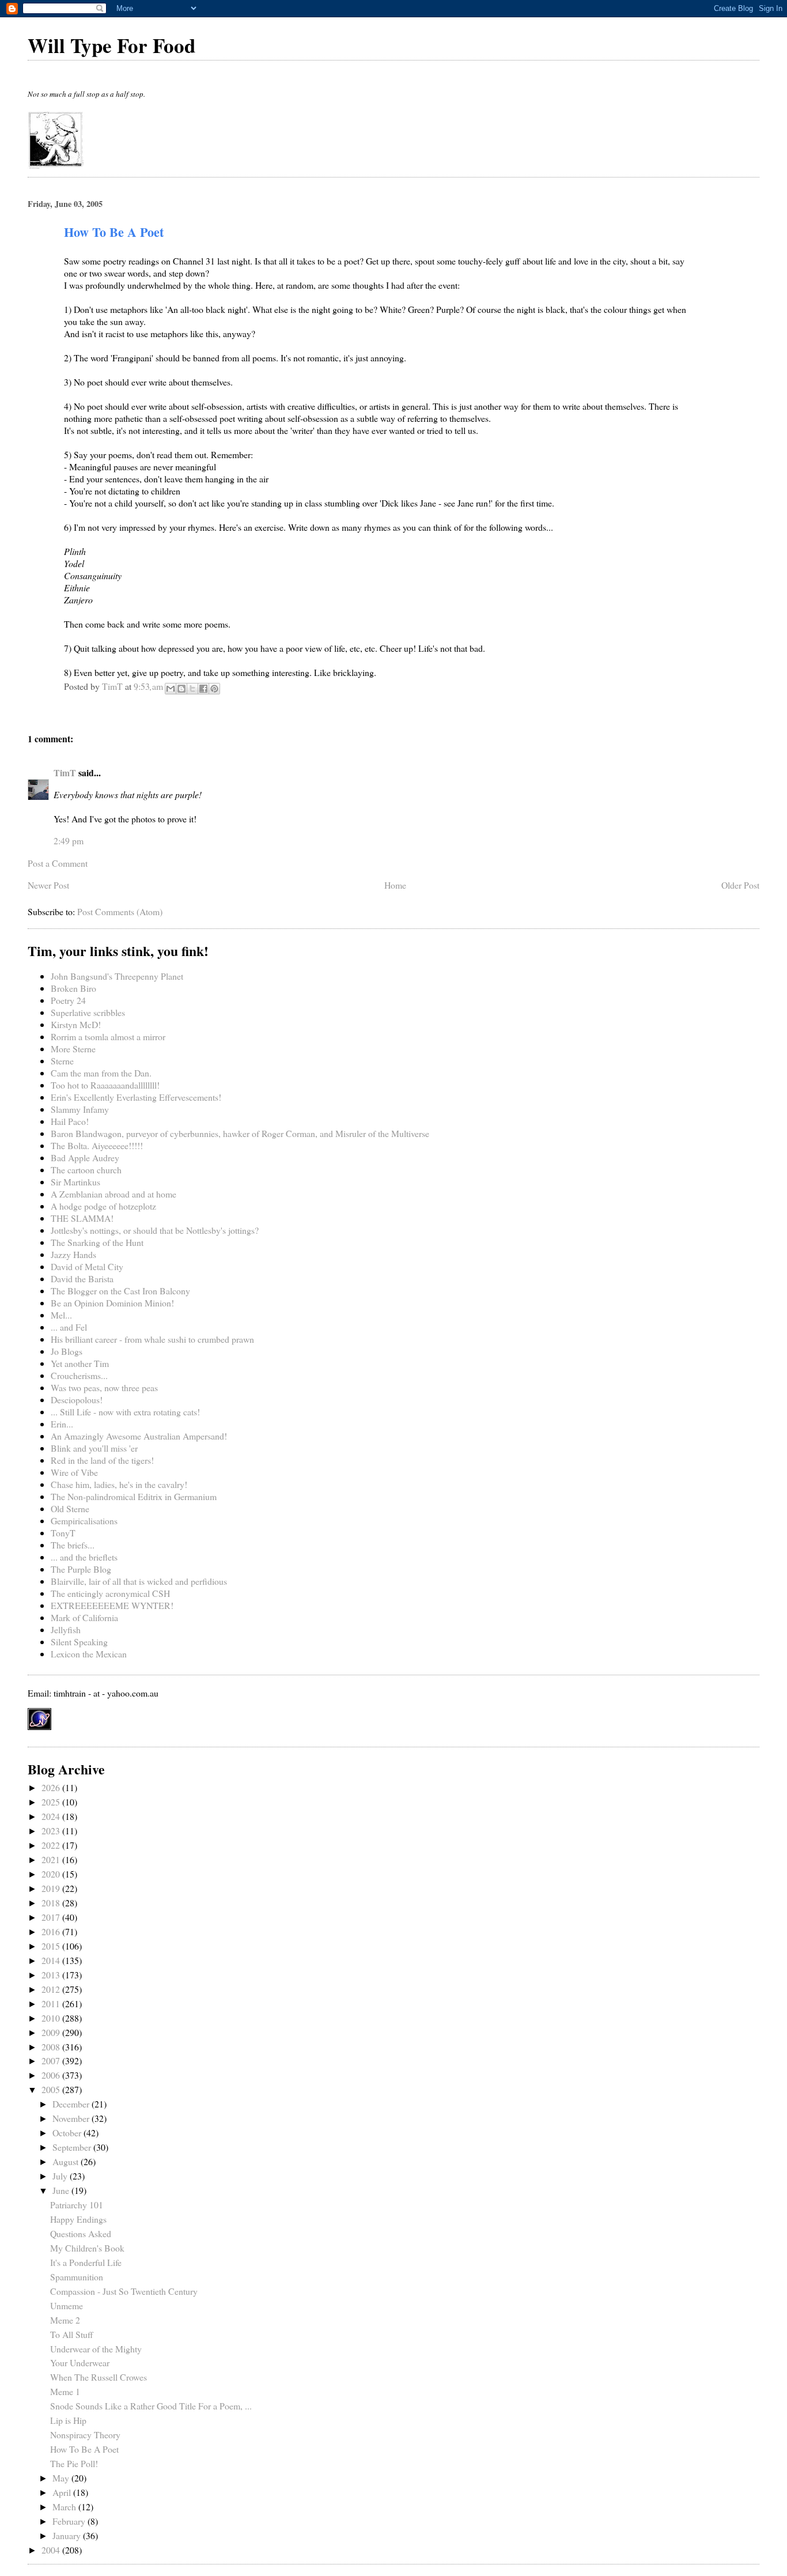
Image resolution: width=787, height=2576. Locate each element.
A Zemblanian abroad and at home (113, 1194)
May (62, 2478)
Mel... (61, 1315)
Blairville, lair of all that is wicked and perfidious (139, 1581)
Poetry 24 (68, 1000)
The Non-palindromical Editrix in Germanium (134, 1496)
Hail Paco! (70, 1121)
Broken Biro (73, 988)
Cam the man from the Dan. (101, 1073)
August (67, 2161)
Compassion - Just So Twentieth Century (124, 2291)
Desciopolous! (77, 1400)
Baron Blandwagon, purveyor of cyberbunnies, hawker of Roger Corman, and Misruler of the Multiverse (240, 1133)
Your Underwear (80, 2362)
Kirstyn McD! (76, 1024)
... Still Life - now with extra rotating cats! (125, 1412)
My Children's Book (87, 2248)
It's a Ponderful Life (86, 2262)
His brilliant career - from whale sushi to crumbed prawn (152, 1339)
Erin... (62, 1424)
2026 (52, 1787)
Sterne (62, 1061)
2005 (52, 2089)
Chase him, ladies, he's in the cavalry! (119, 1484)
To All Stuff (72, 2334)
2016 (52, 1931)
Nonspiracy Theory (85, 2435)
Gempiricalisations (84, 1521)
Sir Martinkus (75, 1182)
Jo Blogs (67, 1351)
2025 (52, 1802)
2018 (52, 1903)
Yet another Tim (80, 1363)
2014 (52, 1960)
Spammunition (77, 2277)
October (68, 2133)
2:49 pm (69, 841)
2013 (52, 1975)
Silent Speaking (79, 1642)
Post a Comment (58, 863)
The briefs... (73, 1545)
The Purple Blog (81, 1569)
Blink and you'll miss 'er (94, 1448)
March (65, 2507)
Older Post (740, 885)
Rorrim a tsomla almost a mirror (108, 1036)
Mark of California (84, 1617)
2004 (52, 2550)
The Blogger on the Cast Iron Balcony (120, 1291)
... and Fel (69, 1327)
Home (395, 885)
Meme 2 (65, 2320)
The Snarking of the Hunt (97, 1242)
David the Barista (82, 1278)
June (62, 2190)
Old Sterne (70, 1508)
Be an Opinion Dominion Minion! (112, 1303)
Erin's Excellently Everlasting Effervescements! (136, 1097)
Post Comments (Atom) (120, 911)
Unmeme (67, 2305)
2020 (52, 1874)
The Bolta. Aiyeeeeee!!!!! (97, 1145)
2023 (52, 1831)
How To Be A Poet (84, 2449)
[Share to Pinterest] (214, 689)
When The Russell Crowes (99, 2377)
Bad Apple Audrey (85, 1157)
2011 (52, 2003)
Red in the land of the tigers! (102, 1460)
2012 (52, 1989)
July (61, 2176)
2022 (52, 1845)
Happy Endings (78, 2219)
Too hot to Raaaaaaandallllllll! (105, 1085)
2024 (52, 1816)
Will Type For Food (111, 45)
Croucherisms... (79, 1375)
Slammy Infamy (80, 1109)
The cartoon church (86, 1170)
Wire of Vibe (74, 1472)
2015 (52, 1946)
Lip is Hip (68, 2420)
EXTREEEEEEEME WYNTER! (112, 1605)
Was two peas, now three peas (104, 1387)
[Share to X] (192, 689)
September (73, 2147)
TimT (65, 773)
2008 (52, 2047)
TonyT (63, 1533)
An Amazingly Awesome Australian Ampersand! (139, 1436)
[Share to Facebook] (203, 689)
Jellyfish (66, 1629)
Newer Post (48, 885)
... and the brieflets (84, 1557)
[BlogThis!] (181, 689)
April (63, 2492)
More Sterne (73, 1049)
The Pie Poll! (74, 2463)
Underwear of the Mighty (96, 2349)
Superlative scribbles (88, 1012)
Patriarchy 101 (77, 2205)
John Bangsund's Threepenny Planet (117, 976)
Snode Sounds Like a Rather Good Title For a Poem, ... (151, 2406)
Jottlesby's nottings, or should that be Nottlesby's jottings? (155, 1230)
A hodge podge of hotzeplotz (103, 1206)
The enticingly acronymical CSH (110, 1593)
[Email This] (171, 689)
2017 (52, 1917)
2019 (52, 1888)
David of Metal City (87, 1266)
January (68, 2535)
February (70, 2521)
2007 (52, 2061)
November (72, 2118)
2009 (52, 2032)
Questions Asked (81, 2233)
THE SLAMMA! (82, 1218)
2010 (52, 2018)
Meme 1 (65, 2391)
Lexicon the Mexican (89, 1654)
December (72, 2104)
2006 (52, 2075)
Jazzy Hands (73, 1254)
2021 (52, 1859)
